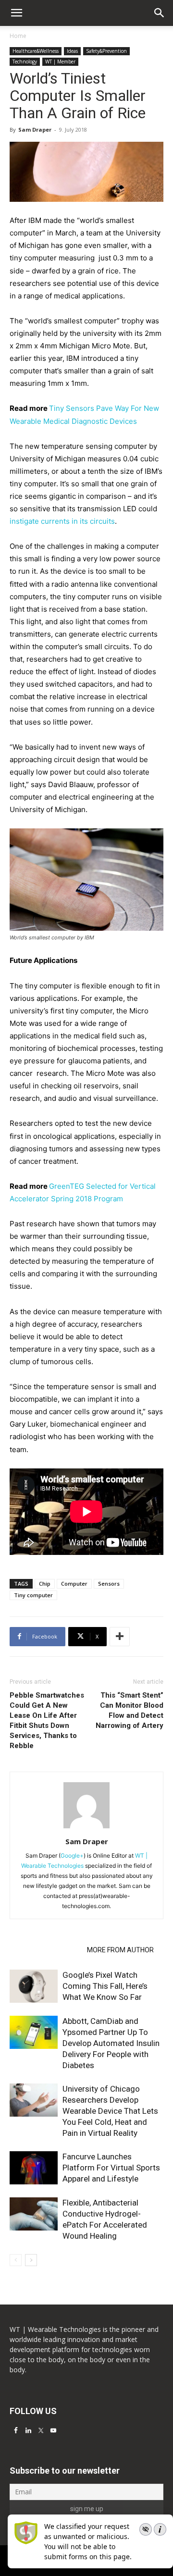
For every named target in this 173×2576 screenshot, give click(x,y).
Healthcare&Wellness (36, 51)
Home (18, 36)
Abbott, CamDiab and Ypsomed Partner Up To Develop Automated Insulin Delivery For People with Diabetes (111, 2043)
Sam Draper (35, 129)
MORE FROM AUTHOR (120, 1950)
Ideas (72, 51)
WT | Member (60, 62)
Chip (45, 1584)
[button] (160, 13)
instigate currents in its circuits (62, 521)
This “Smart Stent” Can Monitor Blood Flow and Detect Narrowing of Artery (130, 1710)
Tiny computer (33, 1595)
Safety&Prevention (106, 51)
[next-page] (31, 2260)
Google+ (72, 1855)
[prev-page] (16, 2260)
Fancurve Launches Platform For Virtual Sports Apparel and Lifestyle (111, 2168)
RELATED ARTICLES (45, 1950)
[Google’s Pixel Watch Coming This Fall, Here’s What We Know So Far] (34, 1986)
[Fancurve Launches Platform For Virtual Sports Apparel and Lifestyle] (34, 2168)
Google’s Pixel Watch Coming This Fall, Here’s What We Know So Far (105, 1986)
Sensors (109, 1584)
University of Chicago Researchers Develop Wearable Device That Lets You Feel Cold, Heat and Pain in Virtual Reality (110, 2111)
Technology (25, 62)
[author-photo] (86, 1828)
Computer (74, 1584)
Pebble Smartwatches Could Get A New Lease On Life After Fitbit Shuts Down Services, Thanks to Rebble (47, 1720)
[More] (120, 1637)
